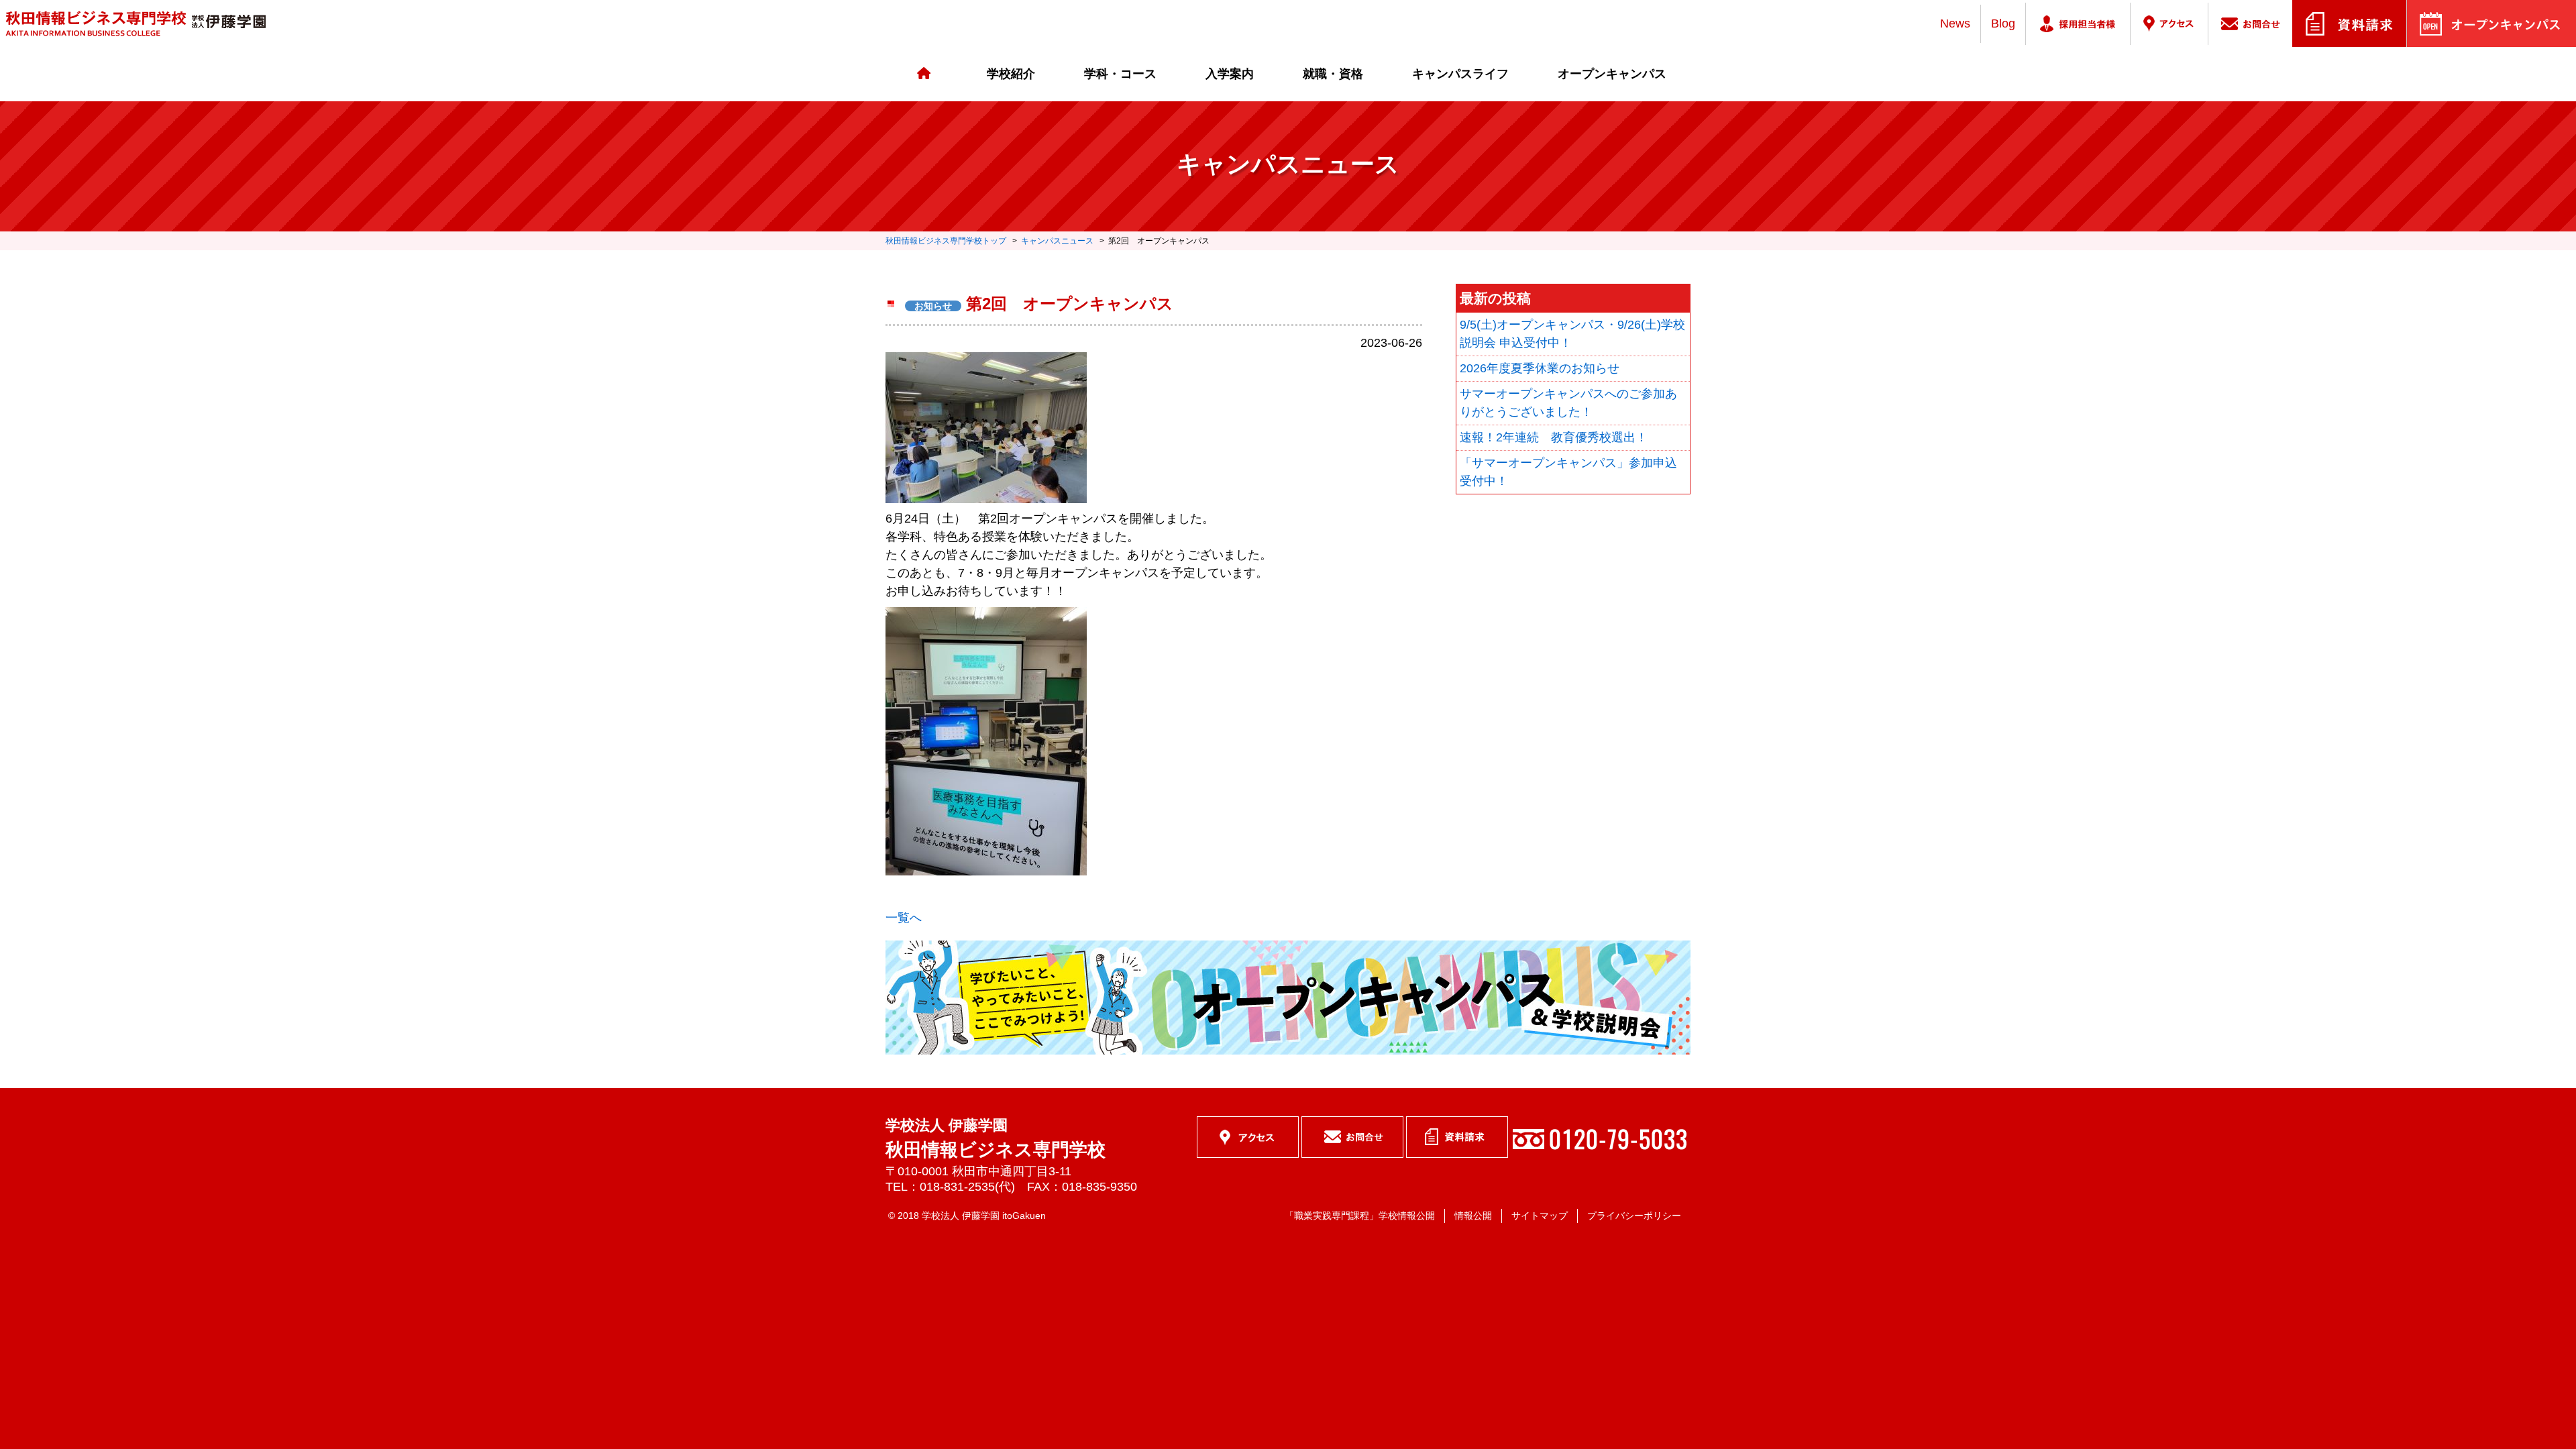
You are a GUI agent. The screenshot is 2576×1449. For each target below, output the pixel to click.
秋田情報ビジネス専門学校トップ (946, 241)
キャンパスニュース (1057, 241)
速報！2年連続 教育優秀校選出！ (1554, 437)
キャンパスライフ (1460, 74)
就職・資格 (1333, 74)
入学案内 (1230, 74)
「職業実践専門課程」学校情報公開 (1360, 1216)
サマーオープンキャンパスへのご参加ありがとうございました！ (1568, 403)
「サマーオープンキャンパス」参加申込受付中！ (1568, 472)
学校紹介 (1011, 74)
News (1955, 23)
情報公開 (1473, 1216)
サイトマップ (1540, 1216)
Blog (2003, 23)
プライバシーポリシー (1634, 1216)
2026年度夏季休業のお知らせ (1540, 368)
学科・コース (1120, 74)
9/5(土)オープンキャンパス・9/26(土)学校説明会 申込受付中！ (1572, 334)
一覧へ (904, 918)
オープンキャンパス (1612, 74)
